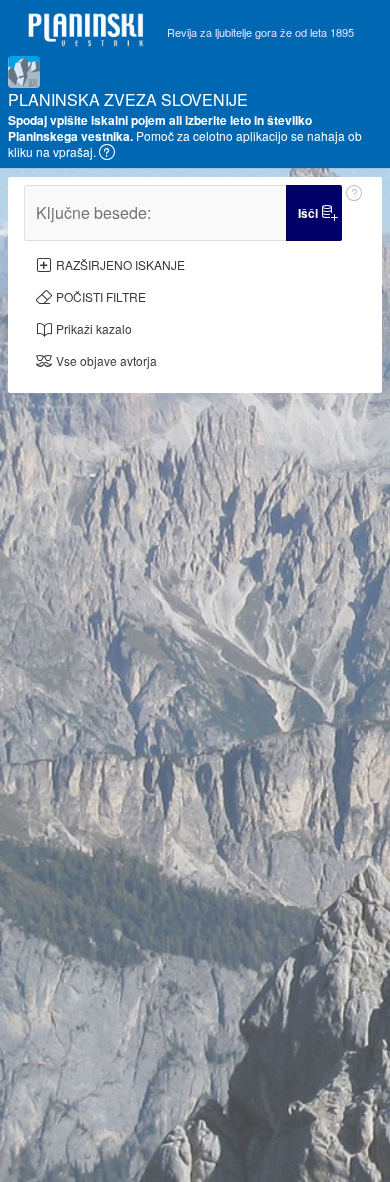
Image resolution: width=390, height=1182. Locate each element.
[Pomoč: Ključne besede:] (354, 213)
